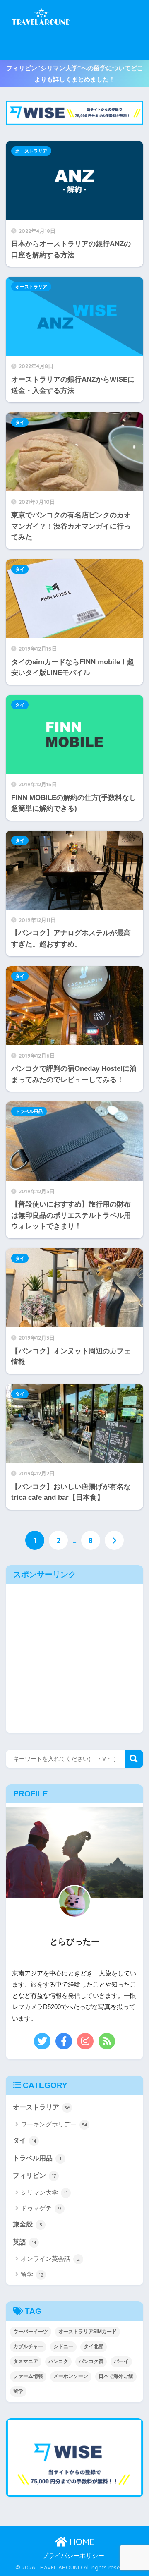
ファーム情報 (28, 2376)
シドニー (63, 2346)
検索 (134, 1759)
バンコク (58, 2361)
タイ (20, 422)
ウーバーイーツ (31, 2332)
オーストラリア (31, 151)
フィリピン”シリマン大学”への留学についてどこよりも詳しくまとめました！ (75, 74)
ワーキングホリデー (54, 2124)
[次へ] (114, 1540)
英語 (25, 2242)
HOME (81, 2542)
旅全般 (28, 2224)
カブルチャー (28, 2346)
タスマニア (26, 2361)
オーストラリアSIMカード (88, 2332)
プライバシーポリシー (73, 2556)
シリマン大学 (44, 2192)
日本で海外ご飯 (116, 2376)
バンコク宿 (91, 2361)
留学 (32, 2274)
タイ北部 (94, 2346)
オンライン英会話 (50, 2259)
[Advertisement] (109, 30)
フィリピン (34, 2175)
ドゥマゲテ (41, 2208)
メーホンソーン (71, 2376)
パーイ (121, 2361)
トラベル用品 (29, 1111)
